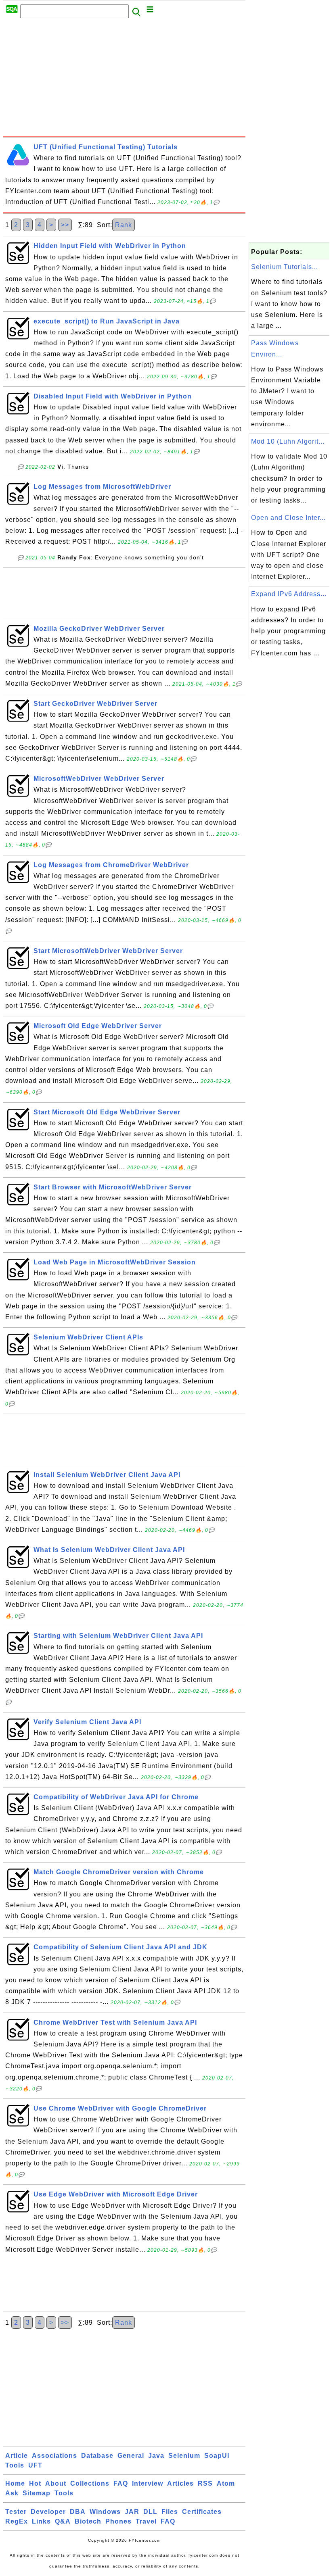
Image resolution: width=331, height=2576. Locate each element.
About (56, 2483)
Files (170, 2512)
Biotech (88, 2521)
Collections (90, 2483)
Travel (146, 2521)
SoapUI (217, 2456)
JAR (132, 2512)
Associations (54, 2456)
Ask (12, 2493)
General (131, 2456)
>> (65, 225)
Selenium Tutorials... (285, 267)
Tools (15, 2465)
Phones (118, 2521)
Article (17, 2456)
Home (15, 2483)
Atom (226, 2483)
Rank (124, 225)
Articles (180, 2483)
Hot (35, 2483)
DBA (78, 2512)
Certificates (202, 2512)
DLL (150, 2512)
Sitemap (37, 2493)
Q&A (63, 2521)
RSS (205, 2483)
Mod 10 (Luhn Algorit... (288, 441)
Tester (16, 2512)
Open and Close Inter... (288, 518)
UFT (35, 2465)
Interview (148, 2483)
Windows (105, 2512)
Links (41, 2521)
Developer (48, 2512)
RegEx (17, 2521)
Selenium (184, 2456)
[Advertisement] (124, 79)
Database (97, 2456)
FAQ (121, 2483)
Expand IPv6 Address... (289, 594)
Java (156, 2456)
